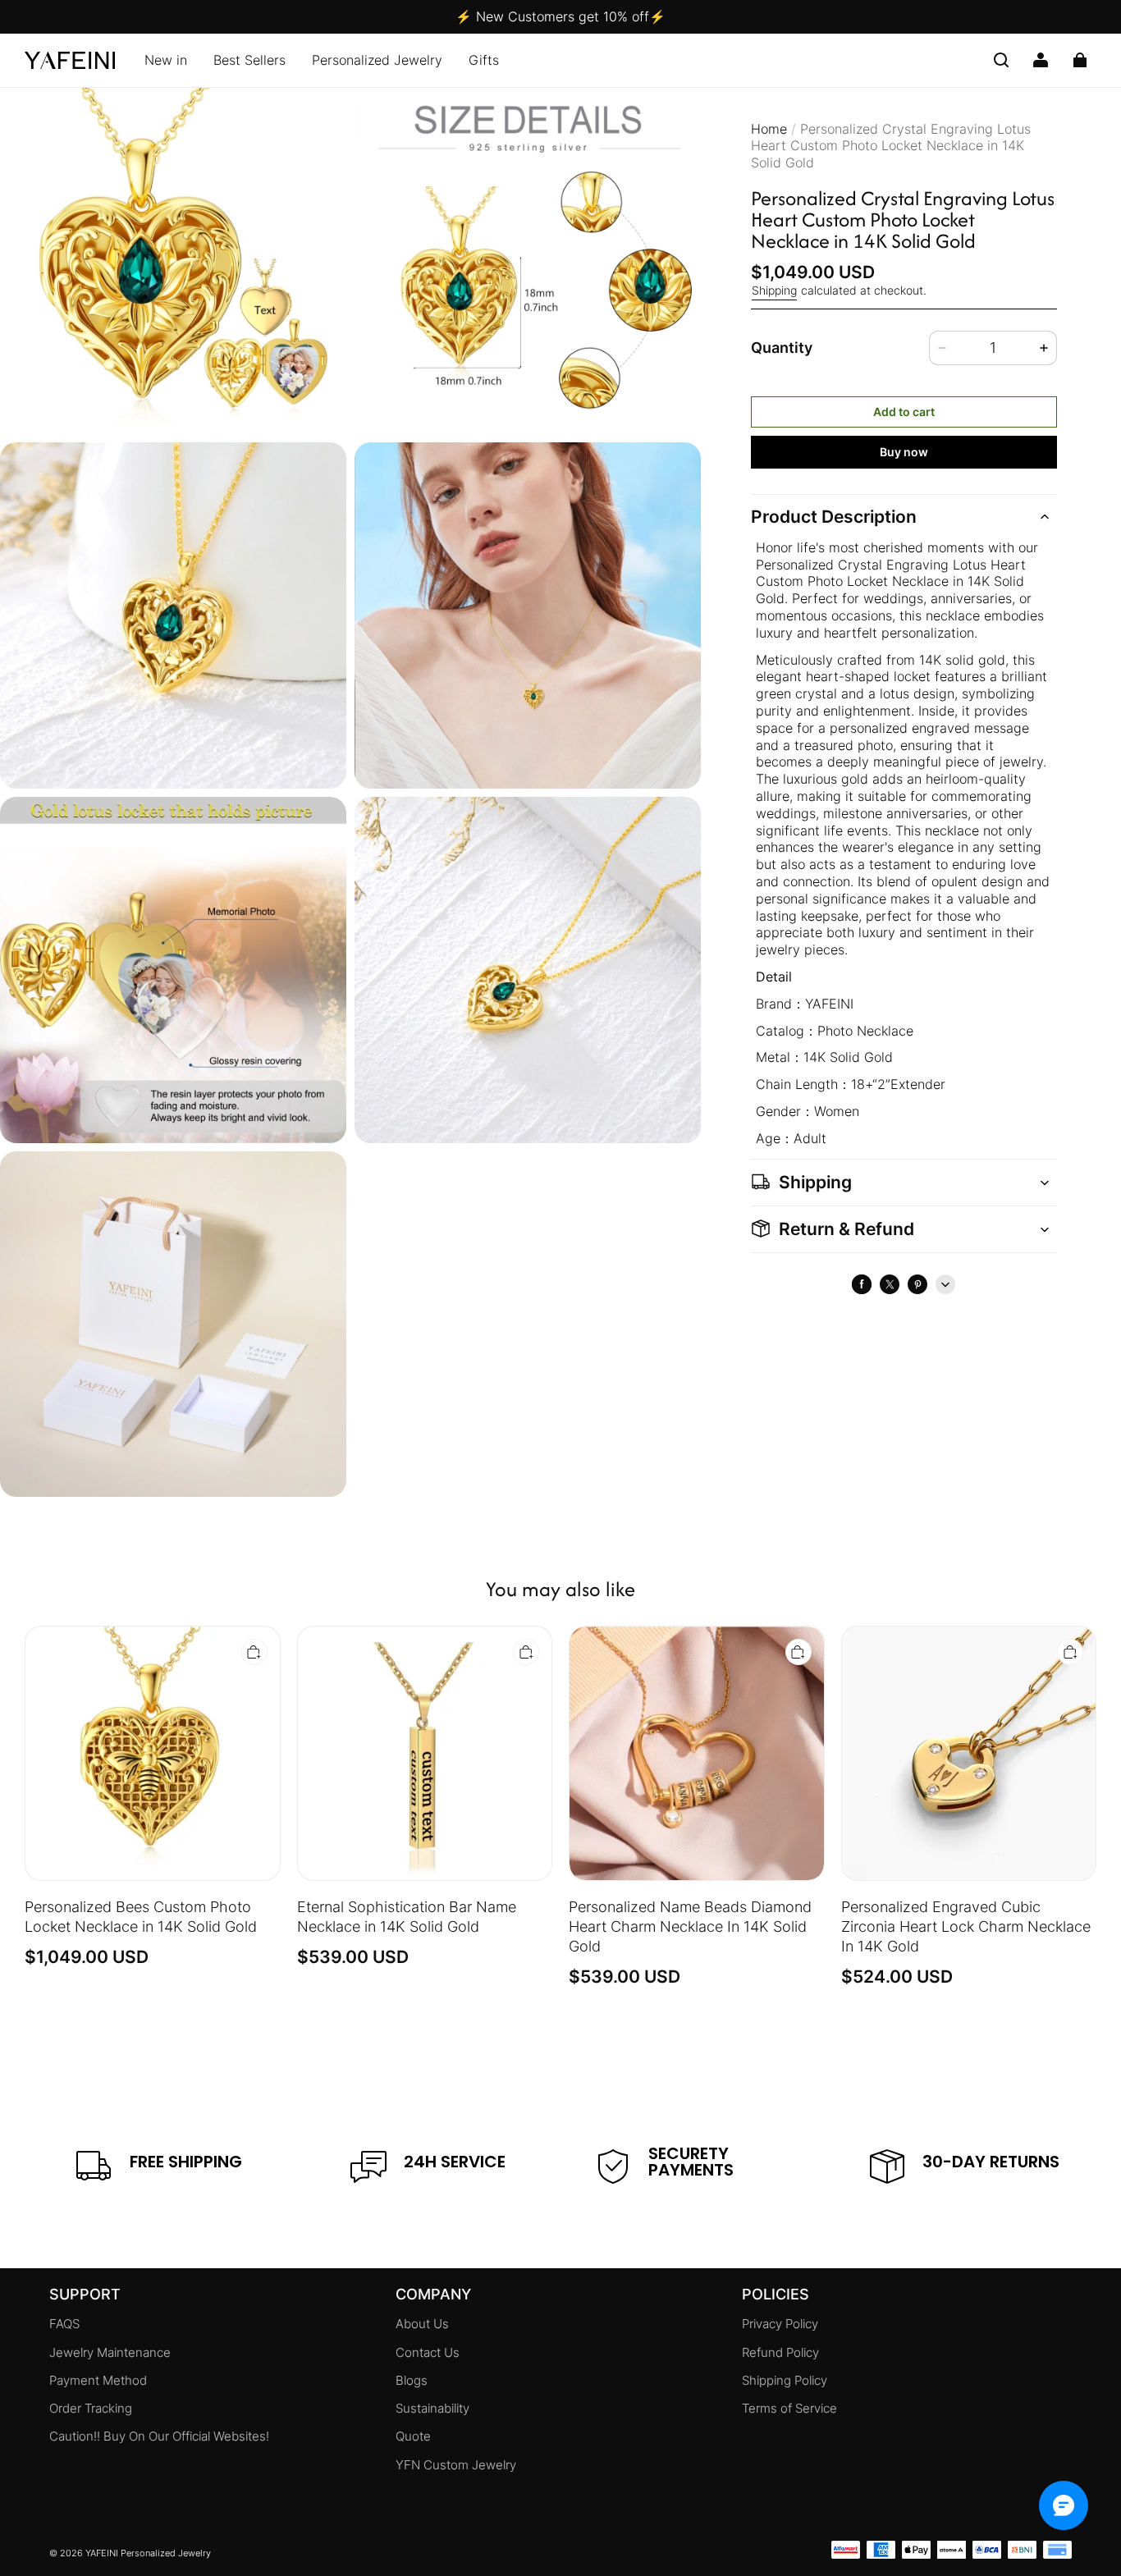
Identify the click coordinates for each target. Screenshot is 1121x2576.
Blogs (412, 2381)
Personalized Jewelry (377, 60)
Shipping (774, 291)
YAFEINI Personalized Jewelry (148, 2553)
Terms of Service (789, 2409)
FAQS (64, 2324)
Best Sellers (249, 60)
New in (166, 60)
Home (769, 129)
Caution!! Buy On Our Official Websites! (159, 2436)
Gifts (484, 60)
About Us (422, 2324)
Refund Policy (780, 2353)
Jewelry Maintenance (110, 2353)
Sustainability (432, 2409)
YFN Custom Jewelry (456, 2465)
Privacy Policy (780, 2324)
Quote (413, 2436)
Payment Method (98, 2381)
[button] (1001, 60)
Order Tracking (91, 2409)
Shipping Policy (785, 2381)
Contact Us (428, 2353)
